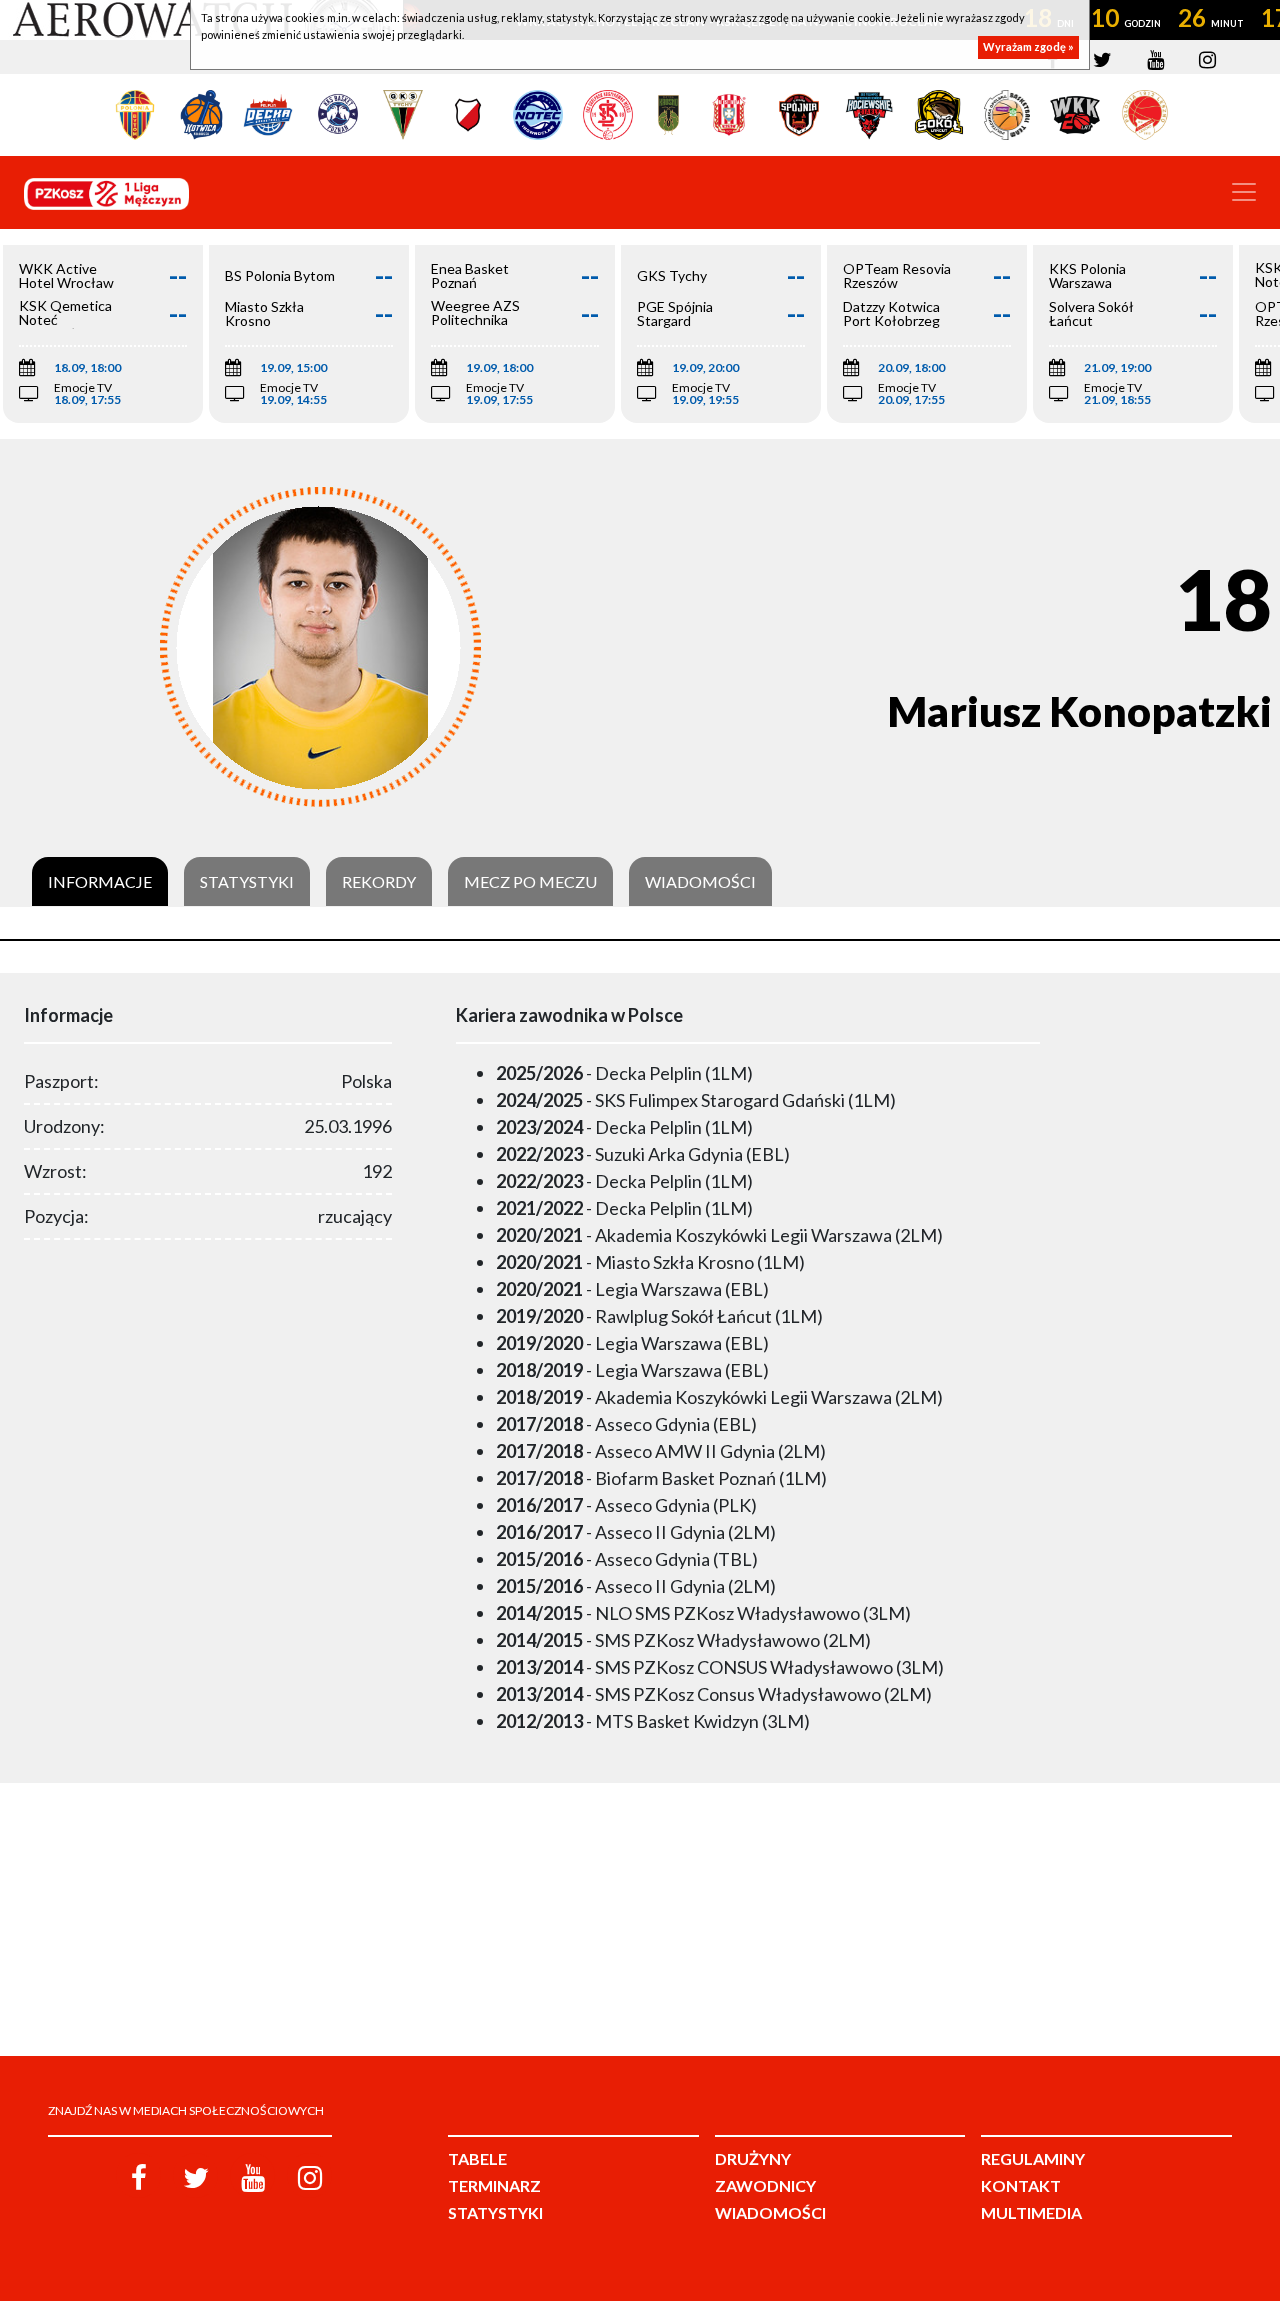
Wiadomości (700, 882)
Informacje (100, 882)
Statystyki (247, 882)
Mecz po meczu (530, 882)
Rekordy (379, 882)
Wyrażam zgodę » (1028, 47)
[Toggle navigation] (1244, 192)
